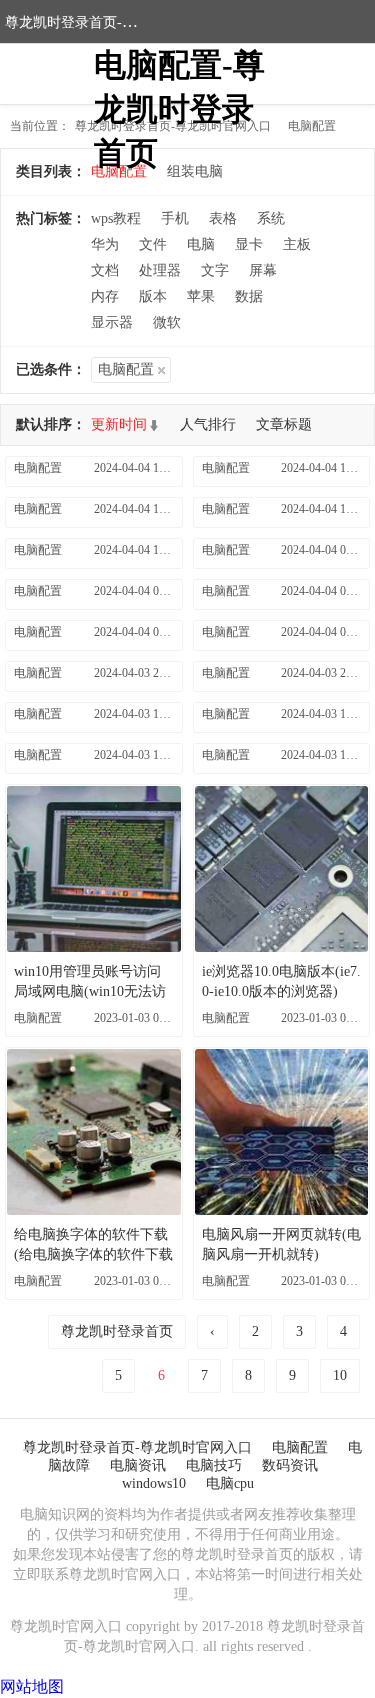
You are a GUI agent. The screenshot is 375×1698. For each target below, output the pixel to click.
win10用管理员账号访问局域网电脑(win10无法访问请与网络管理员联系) (90, 983)
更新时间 (119, 424)
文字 (215, 270)
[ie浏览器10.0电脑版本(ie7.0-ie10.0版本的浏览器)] (282, 869)
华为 (105, 244)
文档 (105, 270)
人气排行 (208, 424)
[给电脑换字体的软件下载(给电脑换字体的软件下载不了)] (94, 1132)
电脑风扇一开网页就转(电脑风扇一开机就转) (281, 1244)
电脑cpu (230, 1483)
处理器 (160, 270)
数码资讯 (290, 1465)
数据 (249, 296)
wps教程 (116, 218)
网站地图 (32, 1686)
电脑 (201, 244)
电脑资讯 (138, 1465)
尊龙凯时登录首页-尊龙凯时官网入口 (119, 22)
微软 (167, 322)
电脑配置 (312, 126)
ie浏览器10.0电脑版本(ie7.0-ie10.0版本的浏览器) (281, 981)
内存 (105, 296)
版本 (153, 296)
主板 (297, 244)
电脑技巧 (214, 1465)
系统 (271, 218)
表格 (223, 218)
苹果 (201, 296)
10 (340, 1375)
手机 (175, 218)
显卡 (249, 244)
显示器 (112, 322)
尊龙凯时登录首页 (117, 1331)
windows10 (154, 1483)
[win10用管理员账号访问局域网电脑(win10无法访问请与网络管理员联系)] (94, 869)
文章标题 (284, 424)
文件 (153, 244)
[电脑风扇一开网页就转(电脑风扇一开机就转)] (282, 1132)
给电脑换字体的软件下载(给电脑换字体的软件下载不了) (93, 1246)
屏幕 (263, 270)
